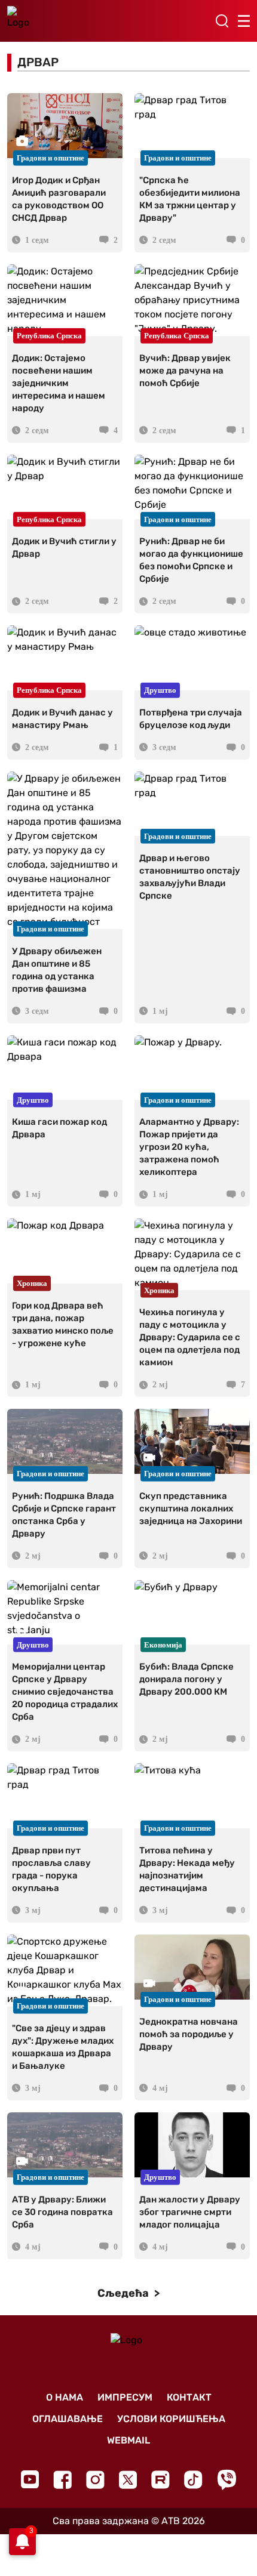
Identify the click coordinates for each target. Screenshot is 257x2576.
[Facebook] (62, 2480)
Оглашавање (68, 2419)
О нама (65, 2397)
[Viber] (227, 2480)
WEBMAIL (128, 2440)
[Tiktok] (193, 2480)
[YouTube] (30, 2479)
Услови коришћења (171, 2419)
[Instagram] (95, 2480)
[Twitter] (128, 2480)
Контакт (189, 2397)
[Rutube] (160, 2480)
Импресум (125, 2397)
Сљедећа (124, 2293)
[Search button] (222, 21)
